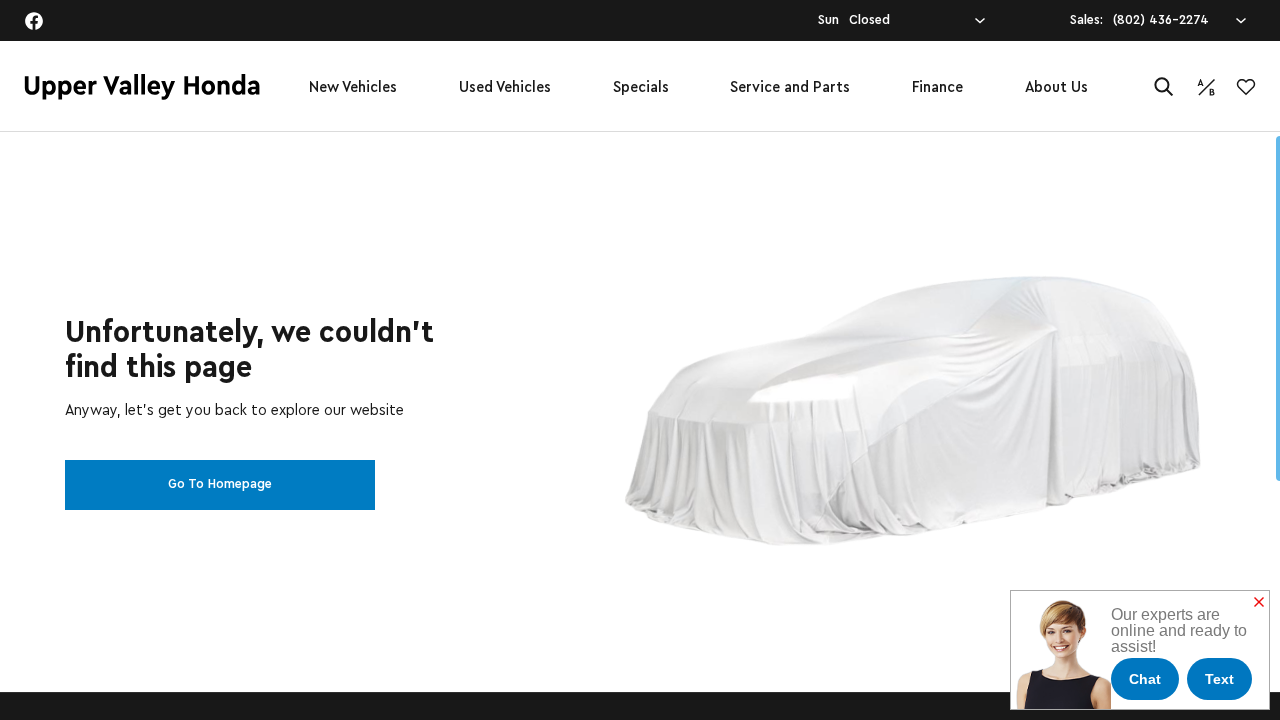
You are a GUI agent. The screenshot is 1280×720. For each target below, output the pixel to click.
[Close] (1259, 603)
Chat (1145, 679)
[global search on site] (1164, 86)
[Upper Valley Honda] (142, 87)
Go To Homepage (220, 484)
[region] (640, 426)
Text (1219, 679)
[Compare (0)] (1206, 87)
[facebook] (34, 21)
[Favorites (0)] (1246, 87)
